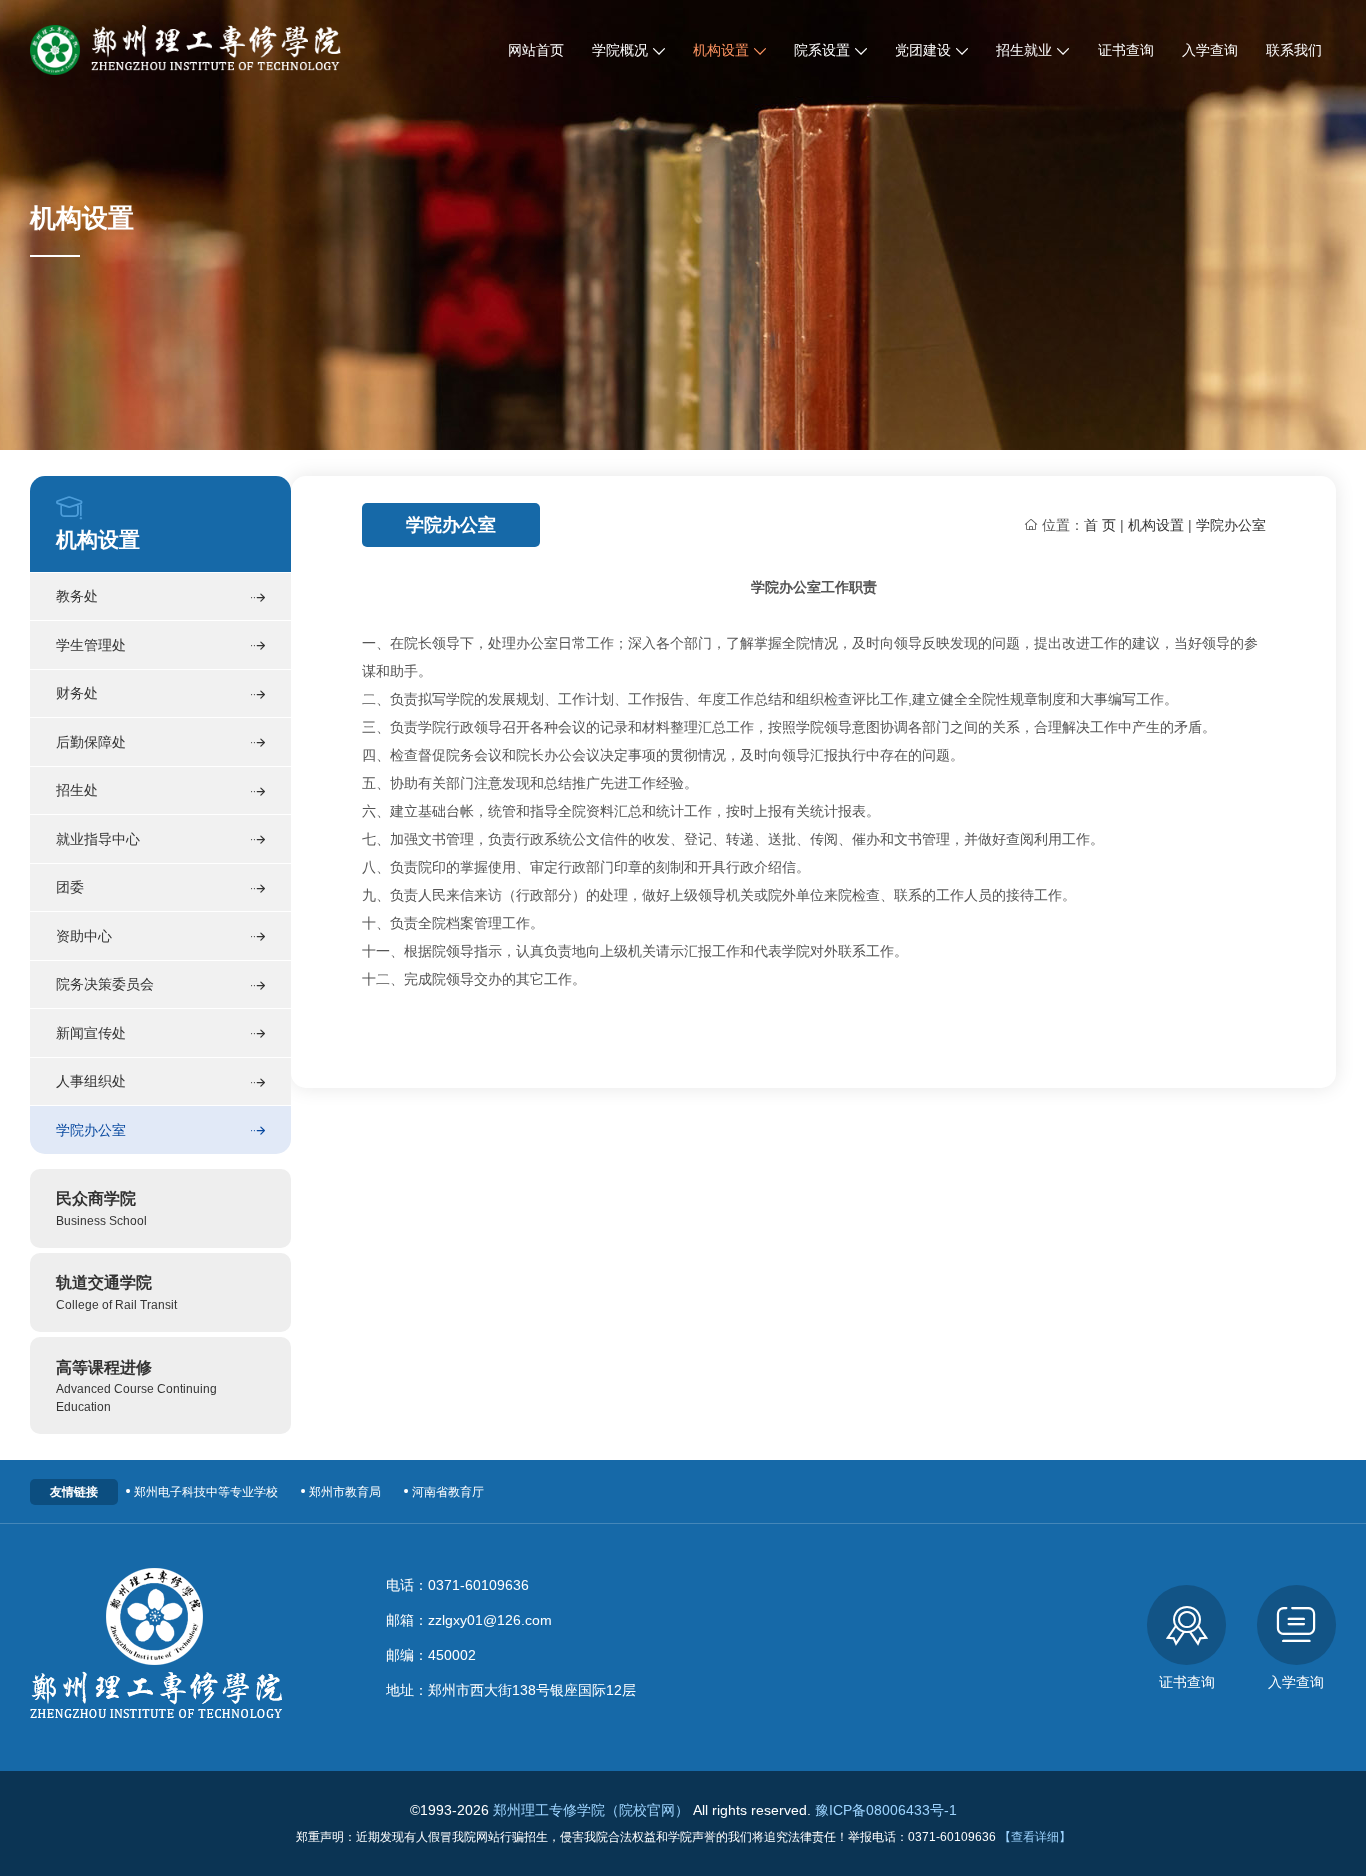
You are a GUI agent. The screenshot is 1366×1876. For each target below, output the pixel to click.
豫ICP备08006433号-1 (886, 1810)
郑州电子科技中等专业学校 (206, 1492)
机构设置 (721, 50)
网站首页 (536, 50)
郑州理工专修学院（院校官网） (591, 1810)
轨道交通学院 (116, 1292)
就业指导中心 (98, 839)
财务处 (77, 693)
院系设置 (822, 50)
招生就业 (1024, 50)
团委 (70, 887)
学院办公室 (91, 1130)
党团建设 (923, 50)
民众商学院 (101, 1208)
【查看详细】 (1035, 1837)
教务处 (77, 596)
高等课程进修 (136, 1386)
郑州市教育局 (345, 1492)
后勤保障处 (91, 742)
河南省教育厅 (448, 1492)
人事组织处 (91, 1081)
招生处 (77, 790)
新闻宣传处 (91, 1033)
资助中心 (84, 936)
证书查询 (1126, 50)
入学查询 (1210, 50)
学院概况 (620, 50)
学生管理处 (91, 645)
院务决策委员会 (105, 984)
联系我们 (1294, 50)
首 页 (1100, 525)
